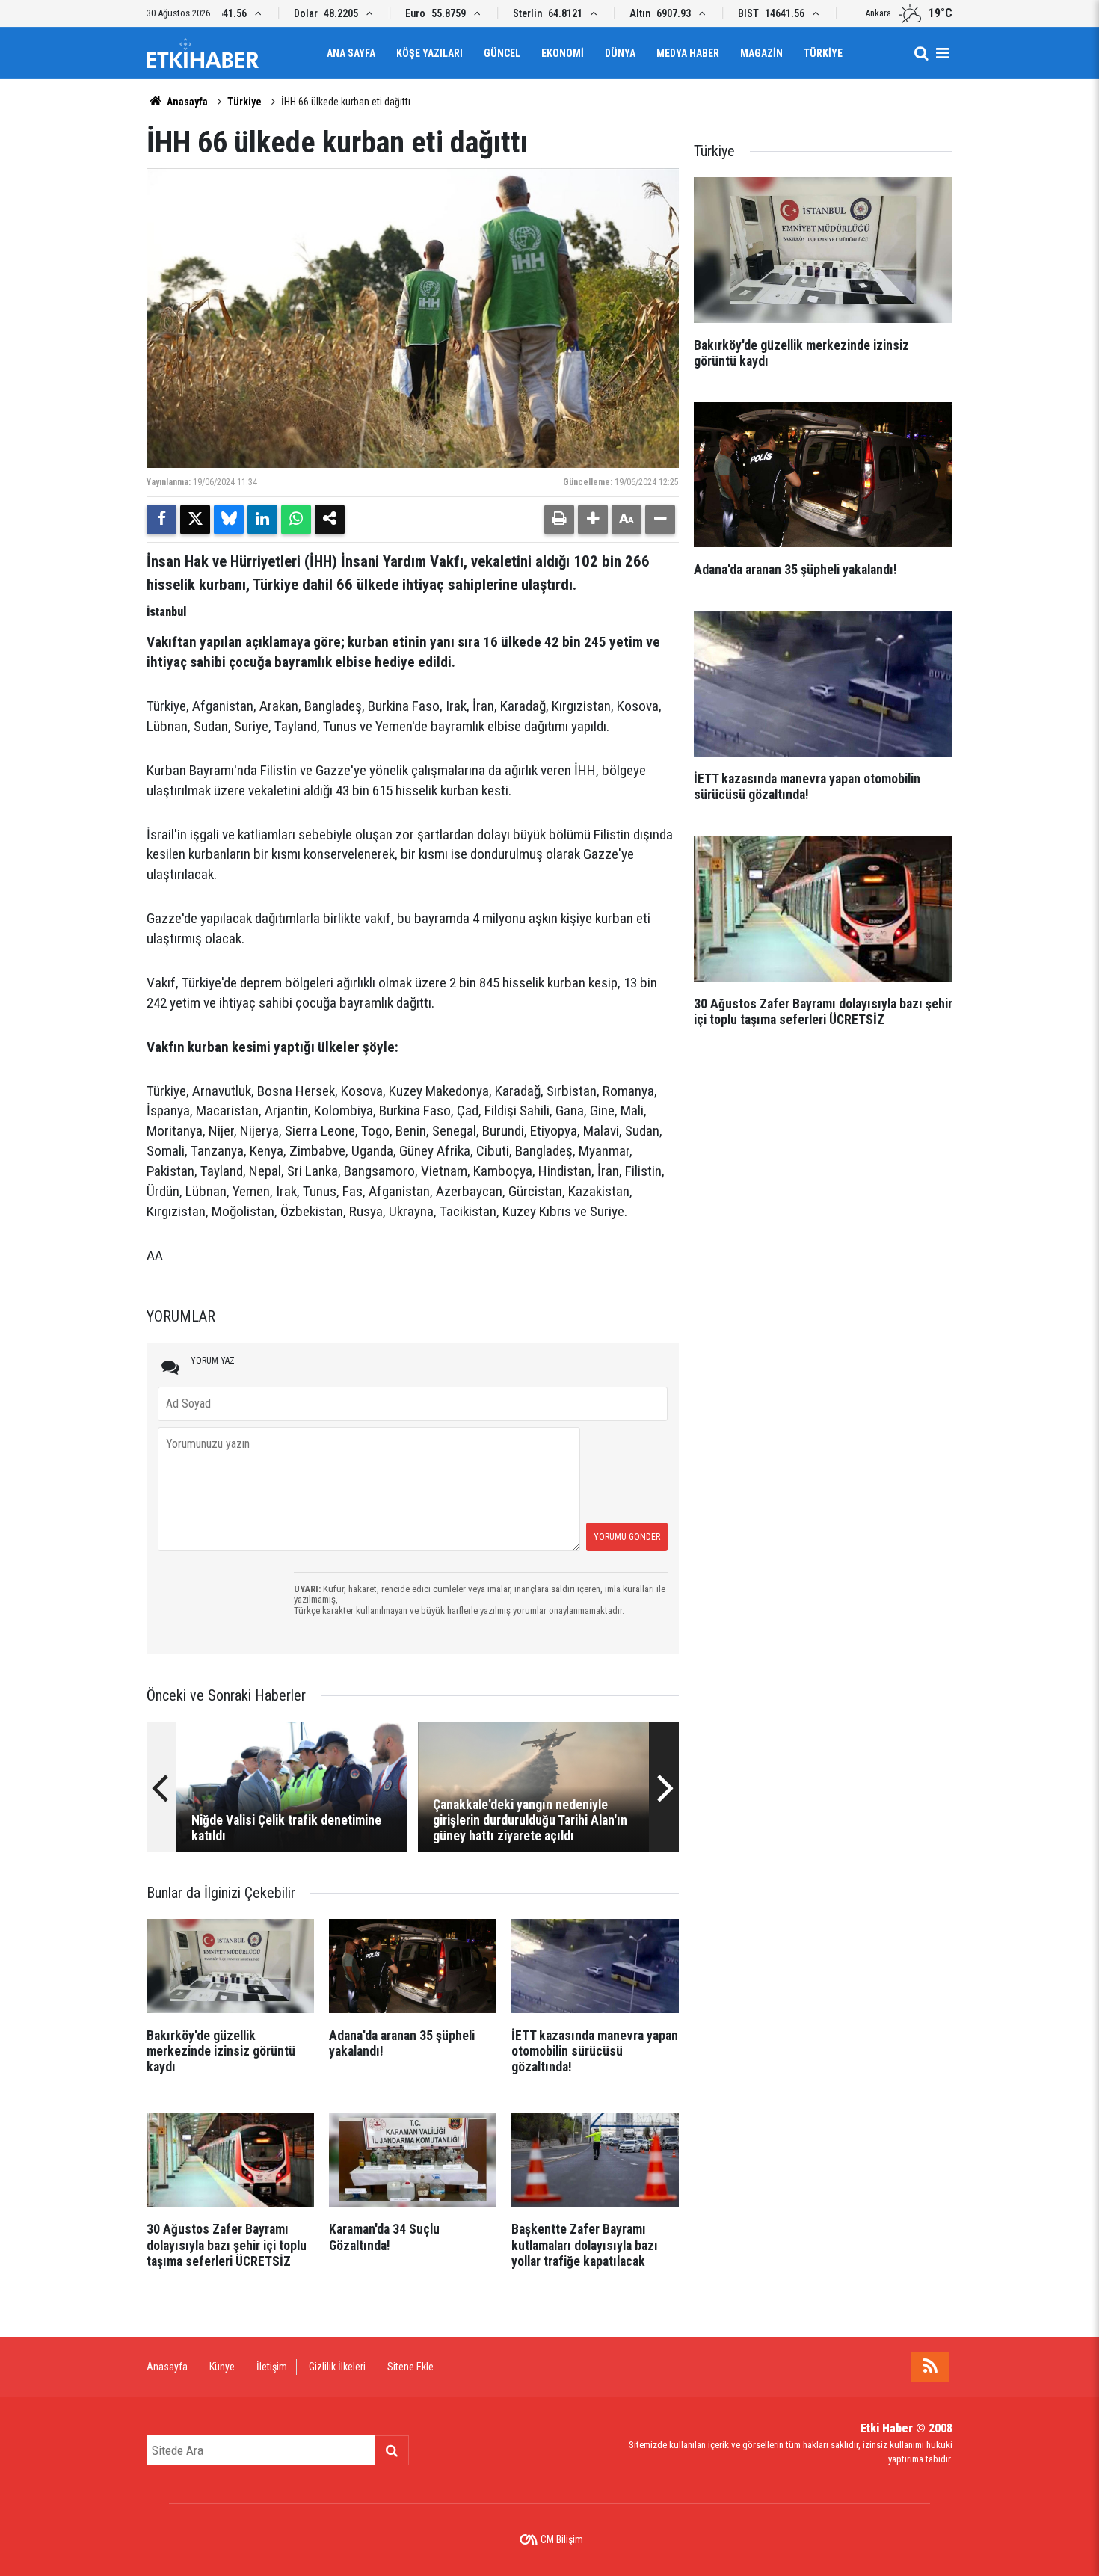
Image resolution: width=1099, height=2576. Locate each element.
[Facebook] (161, 520)
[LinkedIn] (262, 520)
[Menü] (942, 53)
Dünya (620, 53)
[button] (593, 520)
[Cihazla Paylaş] (330, 520)
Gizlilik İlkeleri (337, 2367)
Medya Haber (688, 53)
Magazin (761, 53)
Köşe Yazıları (430, 53)
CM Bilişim (562, 2539)
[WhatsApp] (296, 520)
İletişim (272, 2367)
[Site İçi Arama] (921, 53)
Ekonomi (563, 53)
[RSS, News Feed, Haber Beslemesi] (930, 2367)
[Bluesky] (229, 520)
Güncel (502, 53)
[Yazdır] (559, 520)
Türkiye (823, 53)
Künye (222, 2367)
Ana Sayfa (351, 53)
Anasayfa (186, 102)
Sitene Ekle (410, 2367)
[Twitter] (195, 520)
